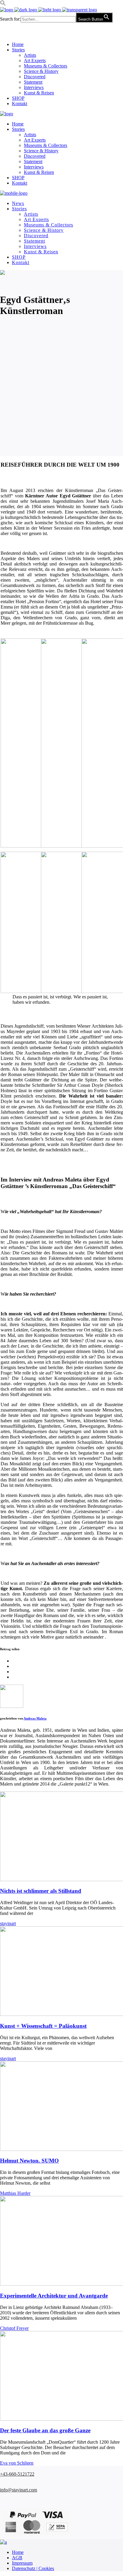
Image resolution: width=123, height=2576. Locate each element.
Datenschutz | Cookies (33, 2568)
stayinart (8, 1923)
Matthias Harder (15, 2193)
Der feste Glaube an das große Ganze (45, 2430)
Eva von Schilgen (17, 2463)
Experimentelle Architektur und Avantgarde (54, 2296)
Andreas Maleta (35, 1718)
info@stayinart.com (19, 2490)
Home (18, 2552)
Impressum (22, 2563)
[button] (3, 4)
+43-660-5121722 (17, 2474)
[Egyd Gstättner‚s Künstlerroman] (12, 1706)
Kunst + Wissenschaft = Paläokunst (43, 2026)
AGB (17, 2558)
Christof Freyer (14, 2328)
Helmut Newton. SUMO (29, 2161)
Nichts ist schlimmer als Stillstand (41, 1891)
